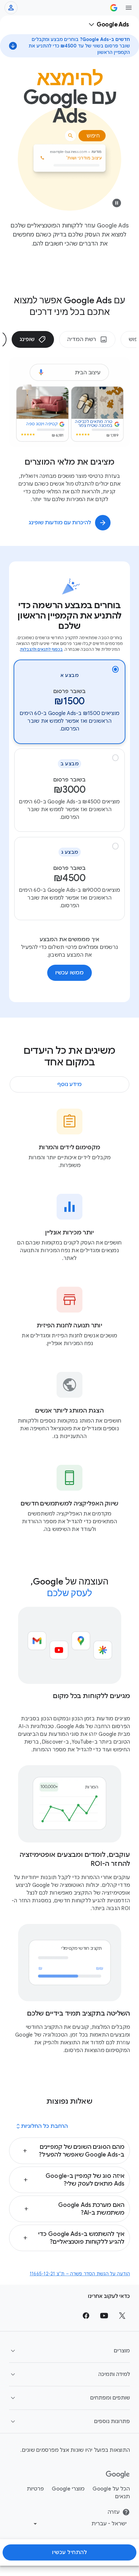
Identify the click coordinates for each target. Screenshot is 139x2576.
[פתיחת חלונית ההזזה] (129, 8)
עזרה (114, 2512)
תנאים (123, 2497)
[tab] (87, 339)
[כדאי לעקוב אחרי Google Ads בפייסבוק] (86, 2316)
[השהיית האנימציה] (117, 205)
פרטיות (35, 2489)
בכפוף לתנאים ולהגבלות (41, 649)
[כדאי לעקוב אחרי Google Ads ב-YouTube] (104, 2316)
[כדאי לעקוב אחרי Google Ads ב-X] (122, 2316)
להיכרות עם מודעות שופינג (60, 523)
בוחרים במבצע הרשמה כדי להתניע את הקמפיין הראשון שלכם (69, 616)
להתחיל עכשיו (69, 2552)
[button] (69, 2151)
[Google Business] (114, 8)
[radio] (69, 702)
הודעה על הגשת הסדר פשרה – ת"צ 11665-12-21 (80, 2274)
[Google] (118, 2475)
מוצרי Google (68, 2489)
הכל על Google (111, 2489)
